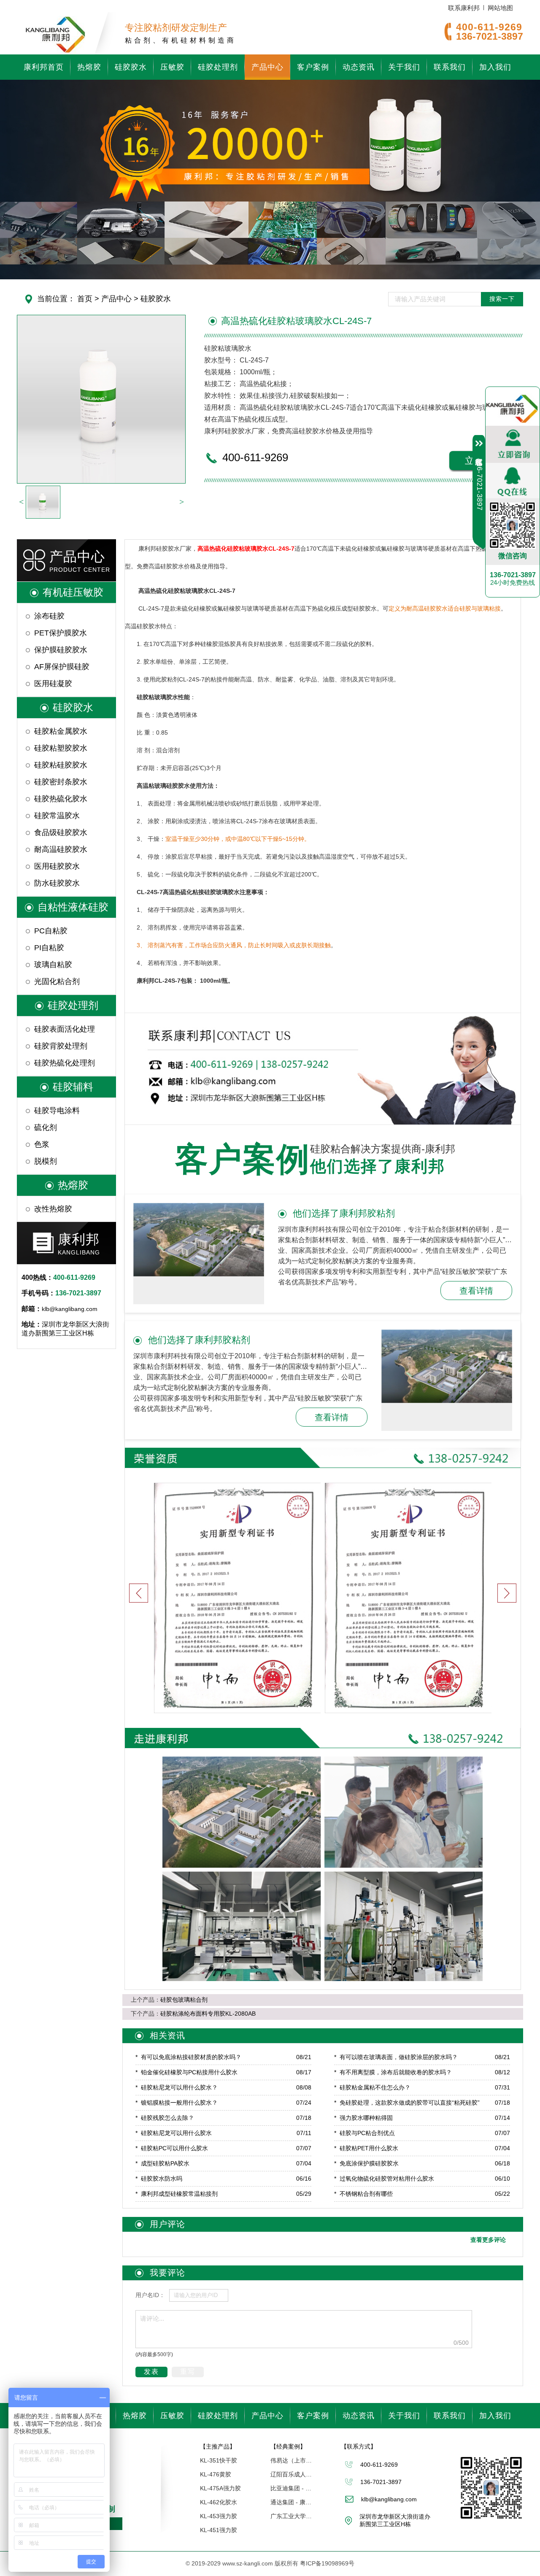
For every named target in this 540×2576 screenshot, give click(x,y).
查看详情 (476, 1291)
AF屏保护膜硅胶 (62, 667)
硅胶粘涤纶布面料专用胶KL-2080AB (208, 2014)
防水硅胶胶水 (57, 883)
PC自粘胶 (51, 931)
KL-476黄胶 (216, 2474)
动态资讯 (359, 67)
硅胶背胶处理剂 (61, 1046)
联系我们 (450, 67)
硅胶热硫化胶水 (61, 799)
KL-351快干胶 (219, 2460)
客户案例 (313, 67)
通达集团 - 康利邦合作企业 (292, 2502)
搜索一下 (502, 299)
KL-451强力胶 (219, 2530)
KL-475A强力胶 (220, 2488)
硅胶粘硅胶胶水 (61, 765)
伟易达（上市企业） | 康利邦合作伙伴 (292, 2460)
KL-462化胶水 (219, 2502)
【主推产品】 (218, 2446)
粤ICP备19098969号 (327, 2563)
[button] (507, 1593)
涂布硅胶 (49, 616)
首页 (85, 299)
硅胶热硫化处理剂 (65, 1063)
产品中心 (267, 67)
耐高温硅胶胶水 (61, 849)
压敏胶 (172, 67)
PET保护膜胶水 (61, 633)
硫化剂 (46, 1127)
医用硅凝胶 (53, 684)
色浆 (42, 1144)
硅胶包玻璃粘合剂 (184, 2000)
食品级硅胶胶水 (61, 833)
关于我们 (404, 67)
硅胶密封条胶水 (61, 782)
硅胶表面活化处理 (65, 1029)
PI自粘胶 (49, 948)
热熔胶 (89, 67)
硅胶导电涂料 (57, 1111)
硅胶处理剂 (218, 67)
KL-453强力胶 (219, 2516)
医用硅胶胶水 (57, 866)
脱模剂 (46, 1161)
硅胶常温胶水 (57, 816)
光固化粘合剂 (57, 981)
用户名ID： (150, 2295)
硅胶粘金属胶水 (61, 731)
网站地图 (500, 8)
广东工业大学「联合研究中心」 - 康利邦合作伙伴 (292, 2516)
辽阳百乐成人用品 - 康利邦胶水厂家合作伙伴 (292, 2474)
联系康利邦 (464, 8)
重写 (188, 2372)
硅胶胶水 (131, 67)
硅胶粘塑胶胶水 (61, 748)
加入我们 (495, 67)
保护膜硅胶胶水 (61, 650)
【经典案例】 (288, 2446)
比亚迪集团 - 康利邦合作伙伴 (292, 2488)
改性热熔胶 (53, 1209)
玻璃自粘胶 (53, 965)
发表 (151, 2372)
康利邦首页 (44, 67)
